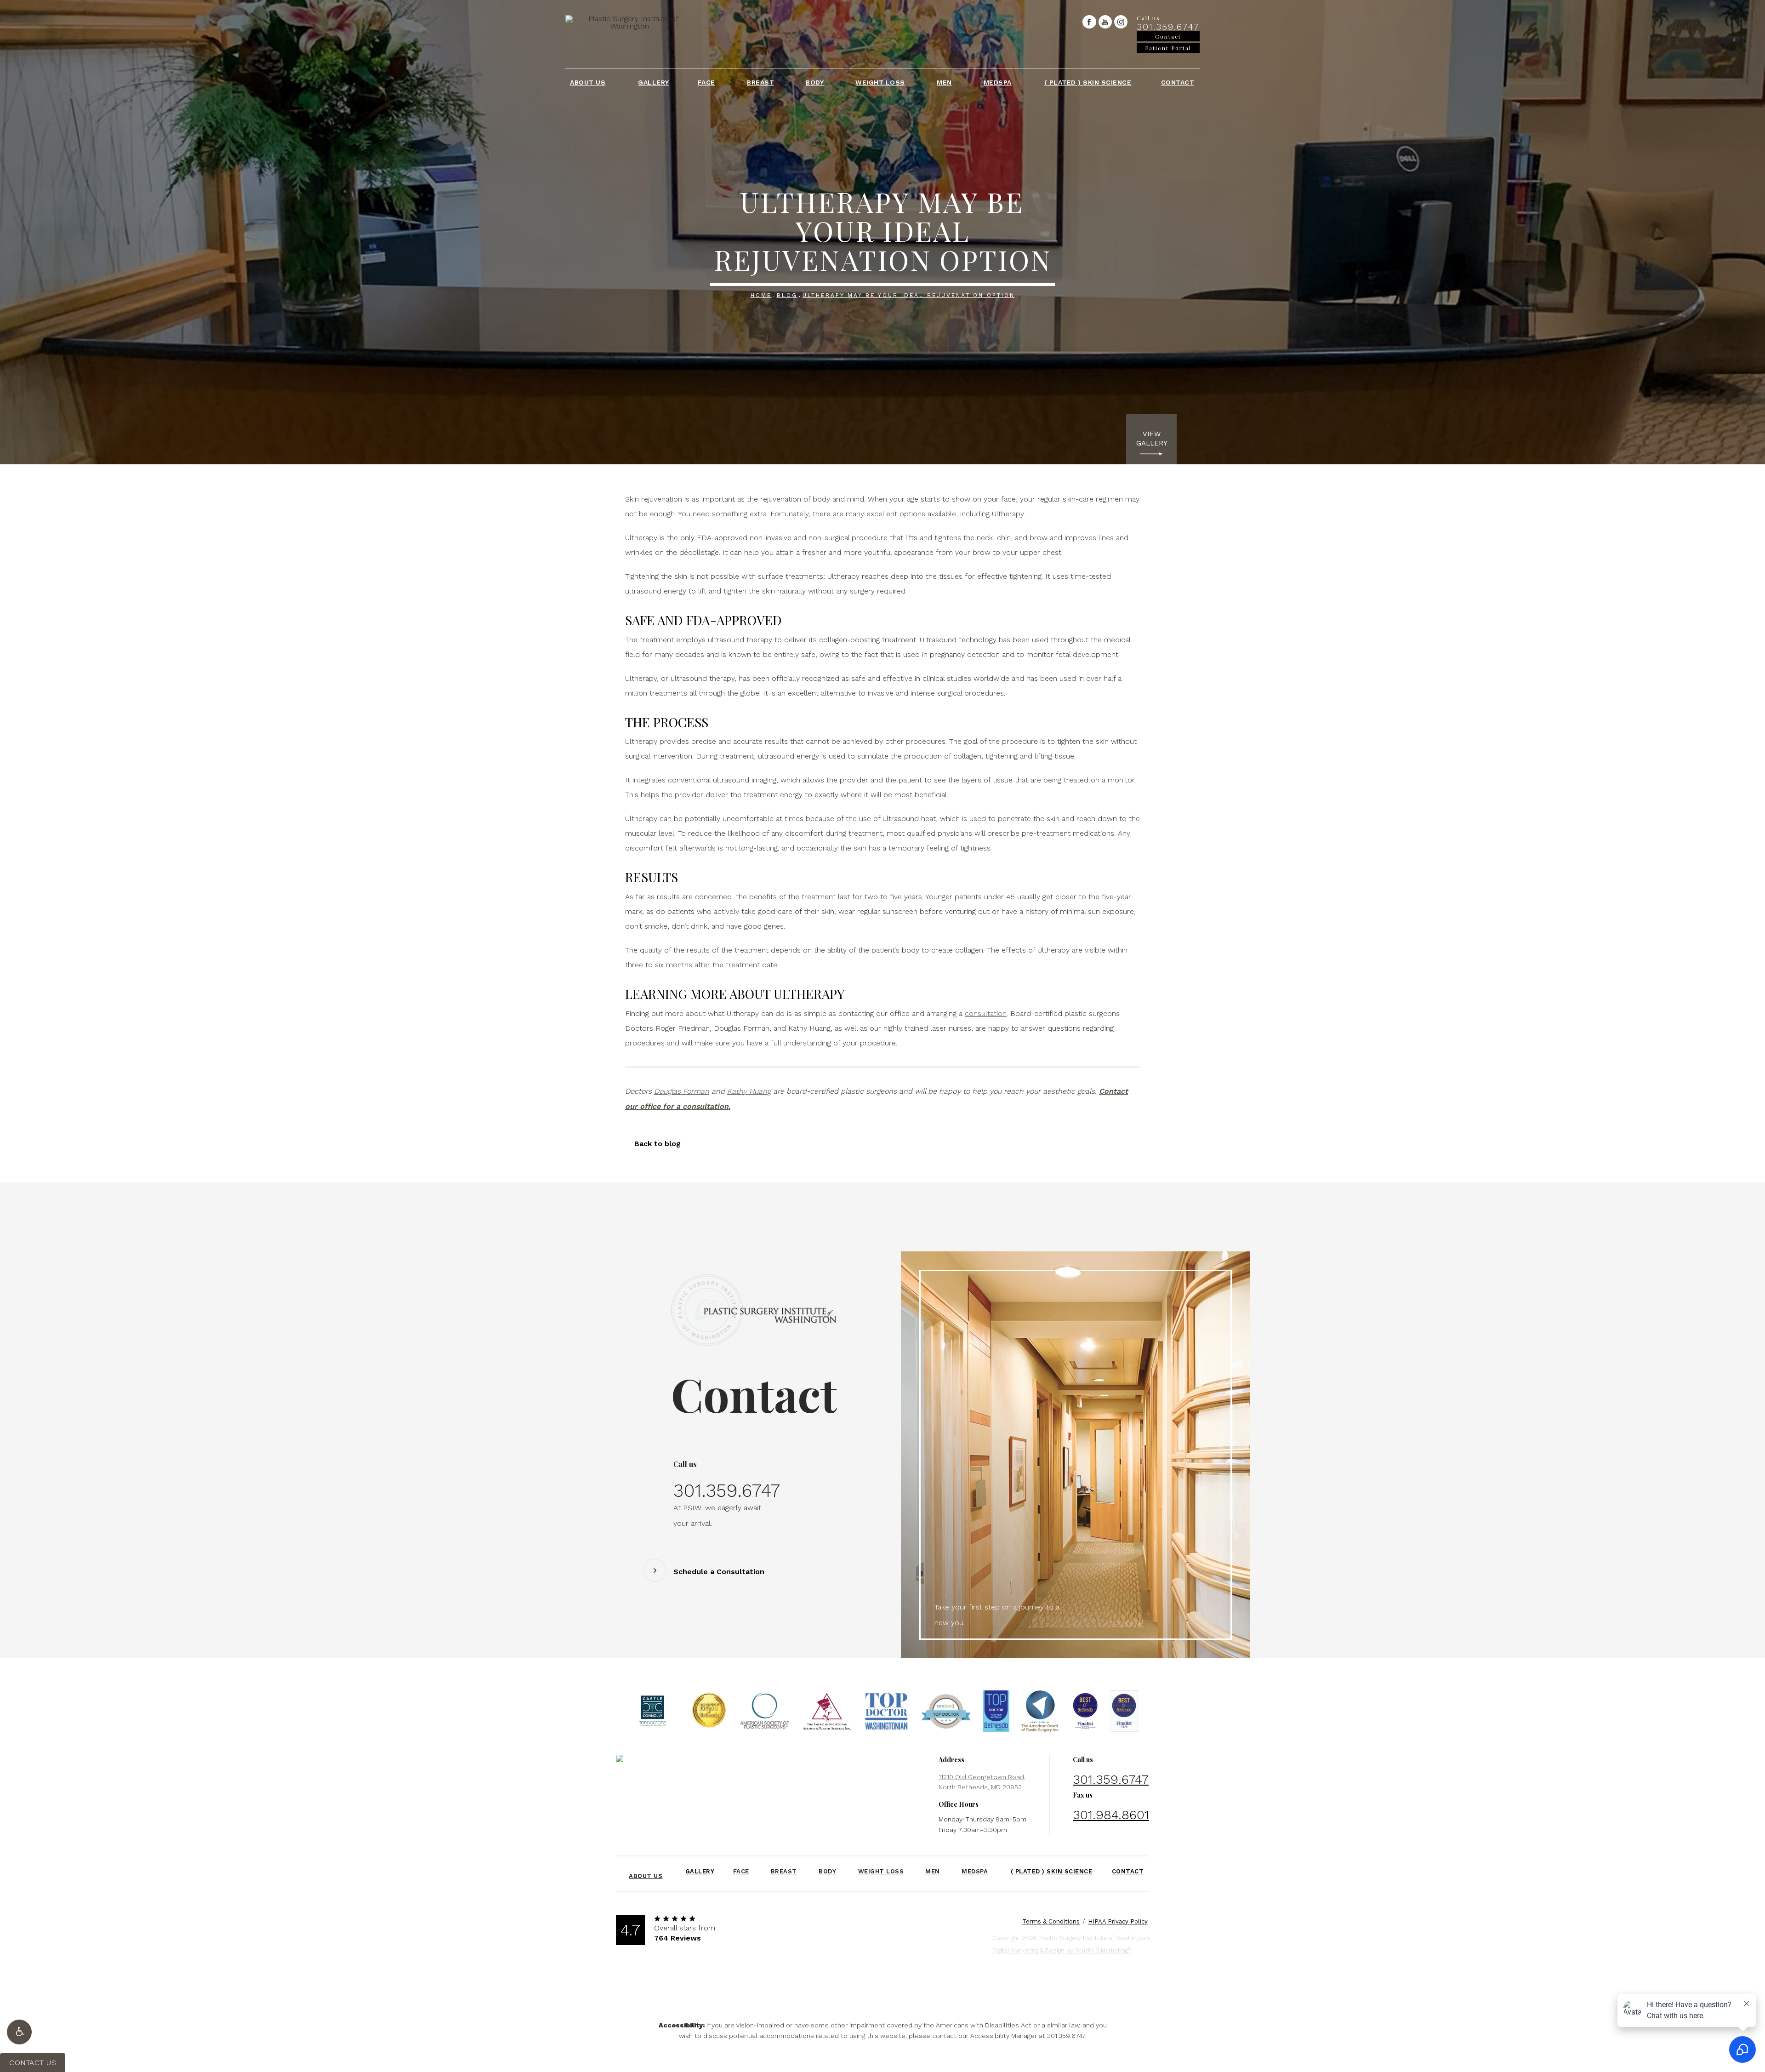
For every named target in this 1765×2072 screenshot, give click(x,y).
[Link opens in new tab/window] (1089, 22)
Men (944, 82)
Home (761, 295)
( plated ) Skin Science (1088, 82)
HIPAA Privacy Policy (1118, 1921)
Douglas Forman (682, 1091)
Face (706, 82)
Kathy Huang (749, 1091)
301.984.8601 (1111, 1815)
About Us (588, 82)
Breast (760, 82)
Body (815, 82)
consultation (986, 1013)
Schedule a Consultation (719, 1572)
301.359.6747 (1066, 2036)
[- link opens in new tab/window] (653, 1713)
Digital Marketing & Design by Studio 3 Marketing (1062, 1950)
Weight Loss (880, 82)
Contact (1178, 82)
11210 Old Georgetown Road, (982, 1782)
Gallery (654, 82)
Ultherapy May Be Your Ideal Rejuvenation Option (909, 295)
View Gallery (1152, 439)
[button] (19, 2032)
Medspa (998, 82)
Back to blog (658, 1144)
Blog (787, 295)
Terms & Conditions (1051, 1921)
